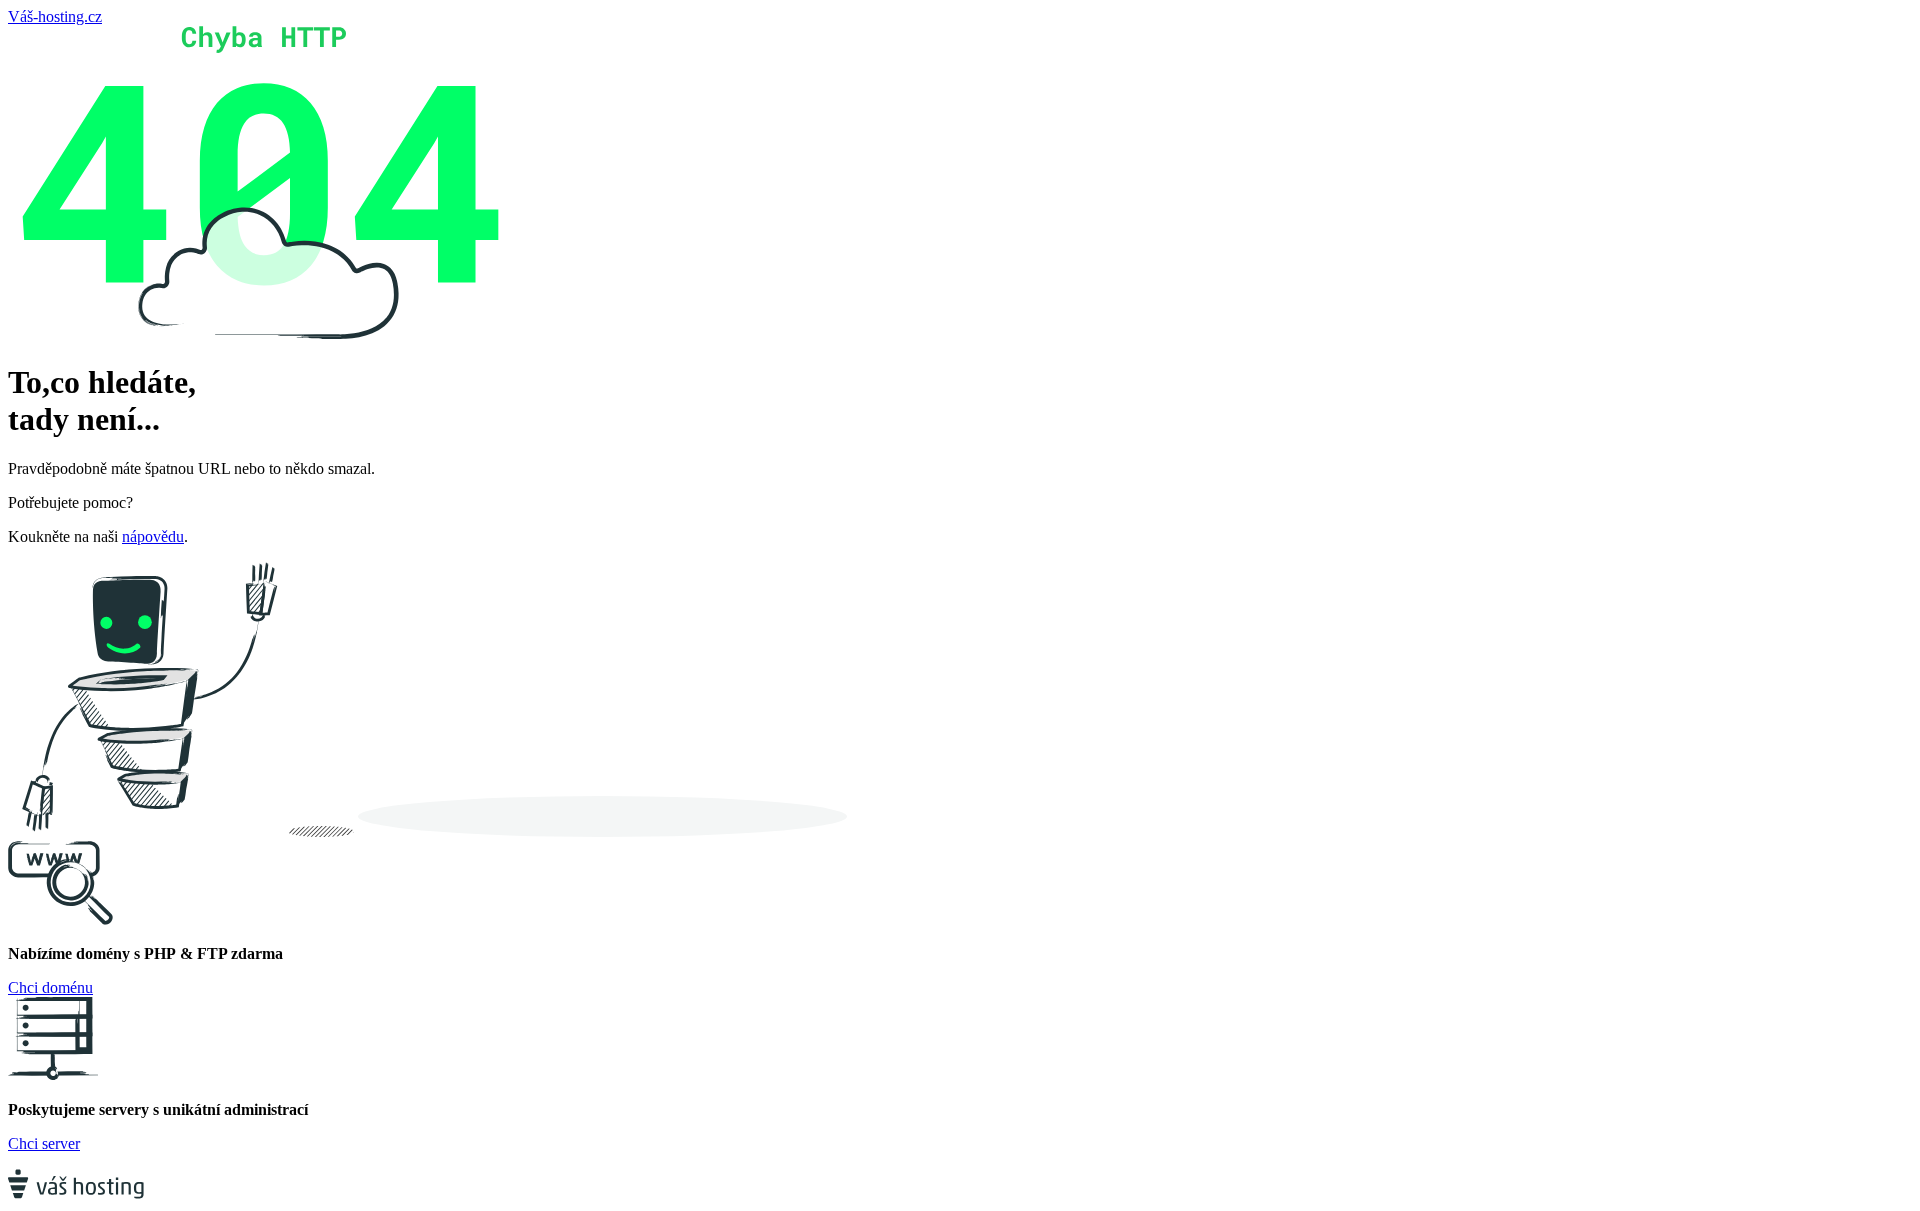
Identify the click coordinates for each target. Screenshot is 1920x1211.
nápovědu (153, 536)
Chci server (44, 1143)
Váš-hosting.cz (55, 16)
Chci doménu (50, 987)
